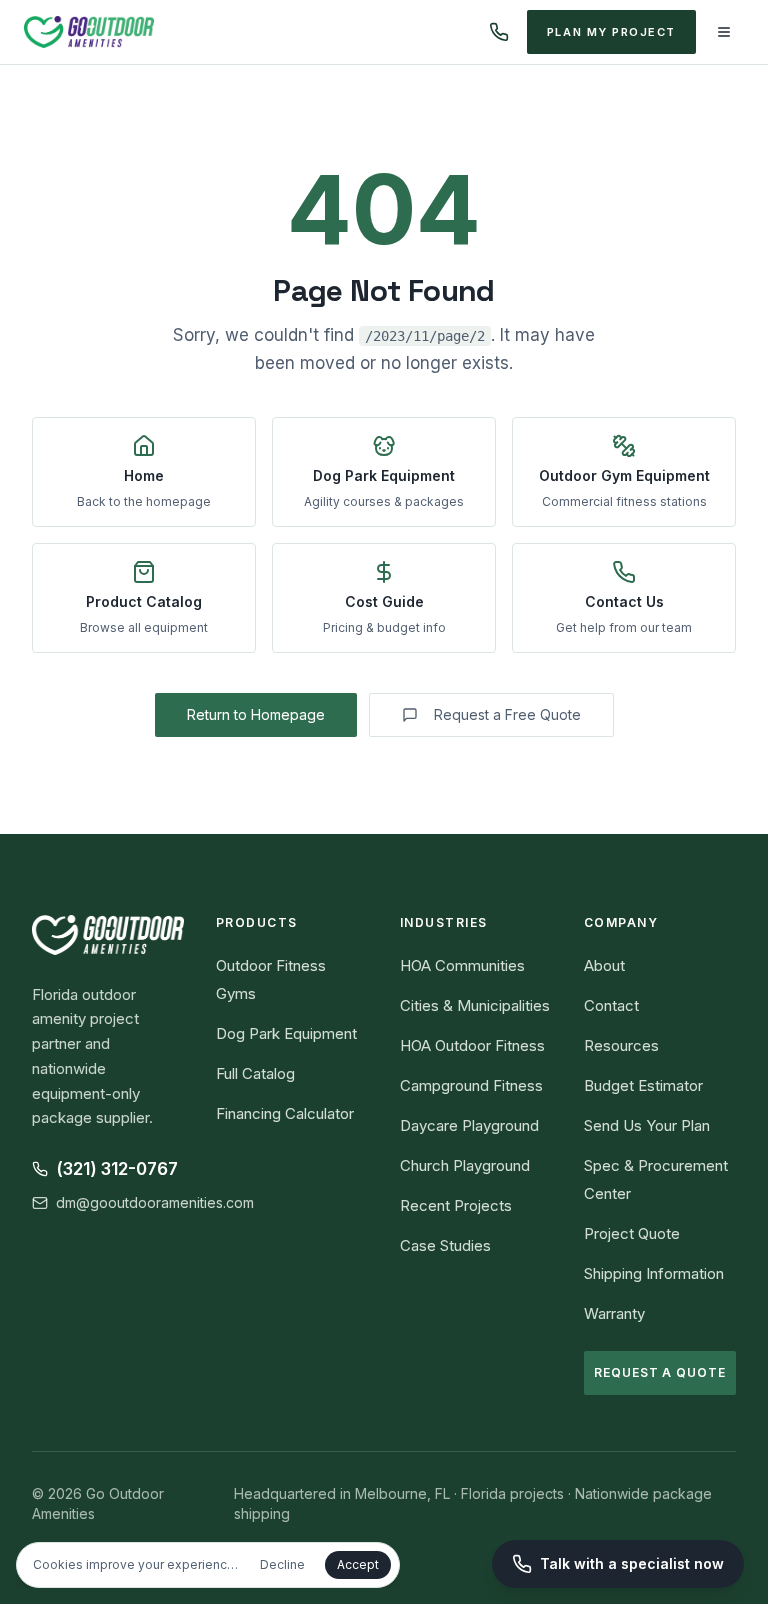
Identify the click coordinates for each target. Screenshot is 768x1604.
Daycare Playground (469, 1125)
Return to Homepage (256, 714)
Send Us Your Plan (647, 1125)
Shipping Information (654, 1273)
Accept (358, 1564)
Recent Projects (456, 1205)
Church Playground (465, 1165)
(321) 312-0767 (117, 1169)
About (604, 965)
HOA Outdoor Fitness (472, 1045)
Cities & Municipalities (475, 1005)
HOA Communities (462, 965)
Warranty (614, 1313)
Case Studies (445, 1245)
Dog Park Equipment (286, 1033)
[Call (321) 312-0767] (499, 32)
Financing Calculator (285, 1113)
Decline (282, 1564)
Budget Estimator (643, 1085)
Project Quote (632, 1233)
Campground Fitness (471, 1085)
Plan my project (611, 32)
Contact (611, 1005)
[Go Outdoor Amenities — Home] (89, 32)
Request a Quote (660, 1372)
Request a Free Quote (507, 714)
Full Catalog (255, 1073)
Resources (621, 1045)
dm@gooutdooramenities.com (155, 1202)
